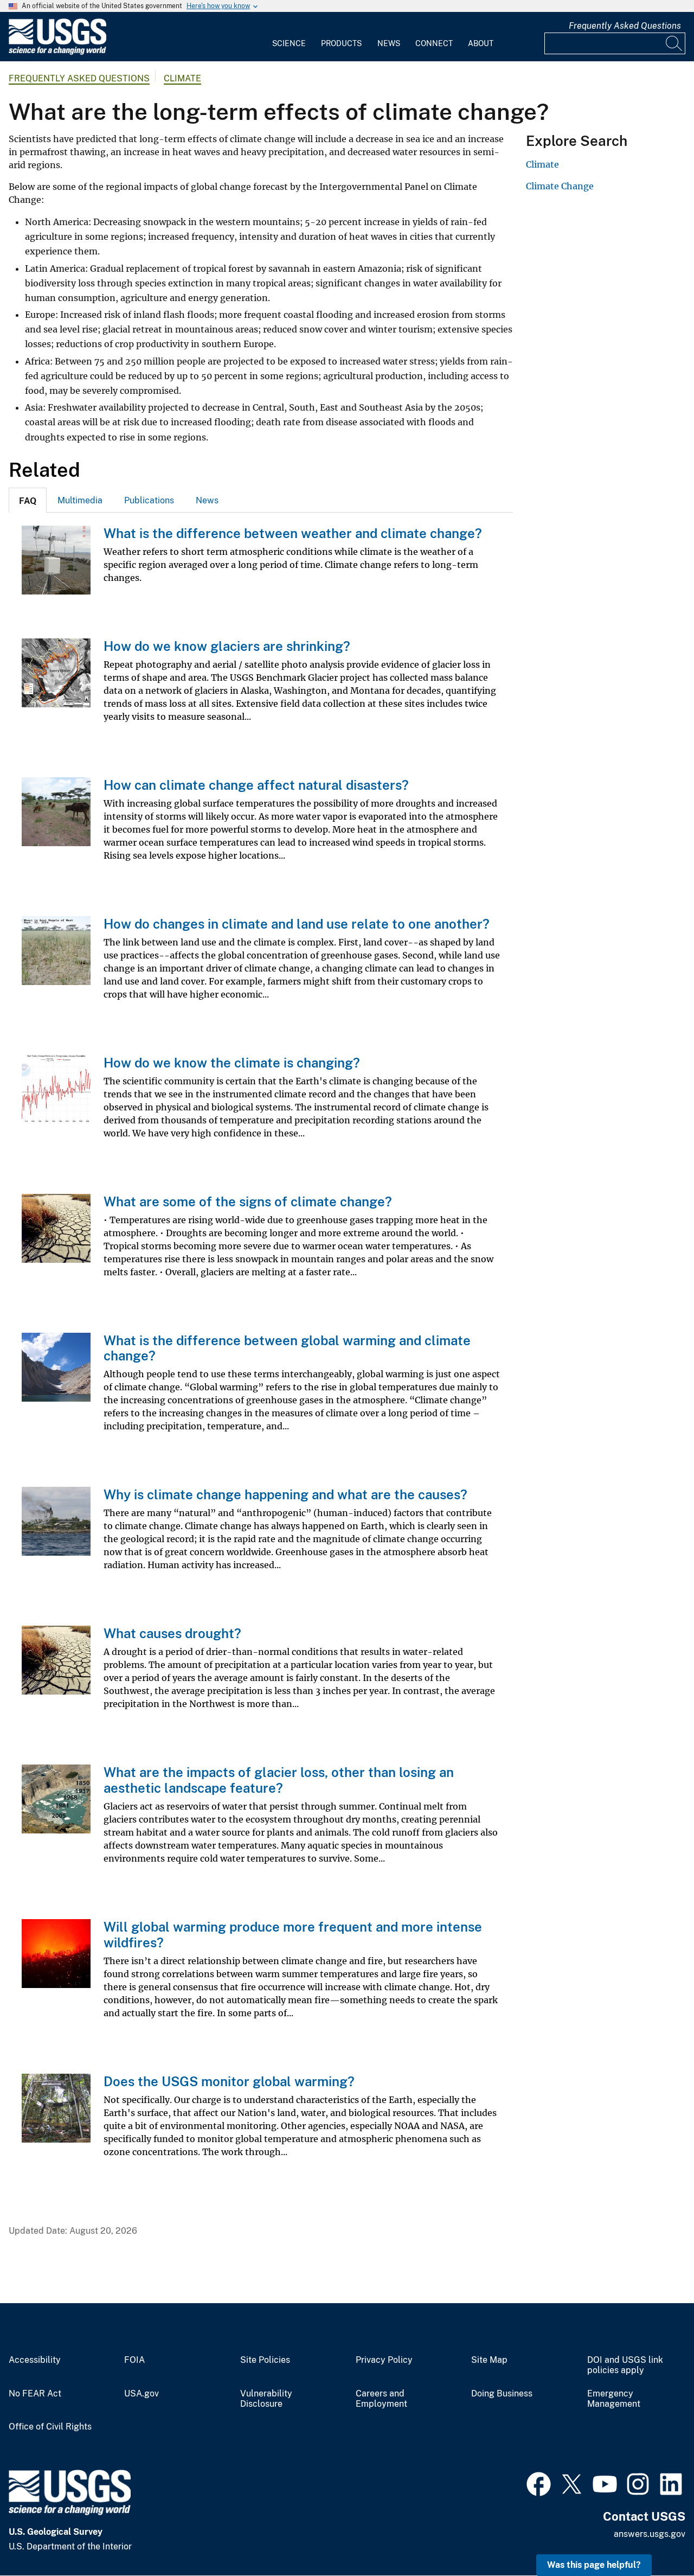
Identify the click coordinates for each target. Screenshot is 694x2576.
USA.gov (142, 2394)
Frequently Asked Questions (625, 26)
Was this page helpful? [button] (594, 2565)
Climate (182, 78)
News (389, 43)
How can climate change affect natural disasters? (256, 785)
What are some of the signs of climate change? (248, 1201)
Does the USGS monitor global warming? (229, 2081)
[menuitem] (289, 37)
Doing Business (502, 2394)
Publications (149, 500)
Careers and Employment (381, 2399)
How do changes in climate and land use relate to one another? (297, 924)
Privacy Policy (384, 2360)
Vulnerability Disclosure (266, 2399)
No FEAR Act (35, 2394)
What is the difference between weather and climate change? (293, 533)
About (481, 43)
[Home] (57, 52)
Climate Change (560, 186)
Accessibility (35, 2360)
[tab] (28, 500)
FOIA (134, 2360)
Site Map (489, 2360)
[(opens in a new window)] (539, 2483)
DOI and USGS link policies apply (625, 2365)
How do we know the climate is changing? (232, 1063)
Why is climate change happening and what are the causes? (285, 1494)
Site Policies (265, 2360)
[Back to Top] (655, 2537)
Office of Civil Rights (50, 2427)
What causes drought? (172, 1633)
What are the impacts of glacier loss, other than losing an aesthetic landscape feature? (279, 1780)
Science (289, 43)
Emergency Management (614, 2399)
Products (341, 43)
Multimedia (80, 500)
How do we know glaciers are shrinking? (227, 646)
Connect (434, 43)
